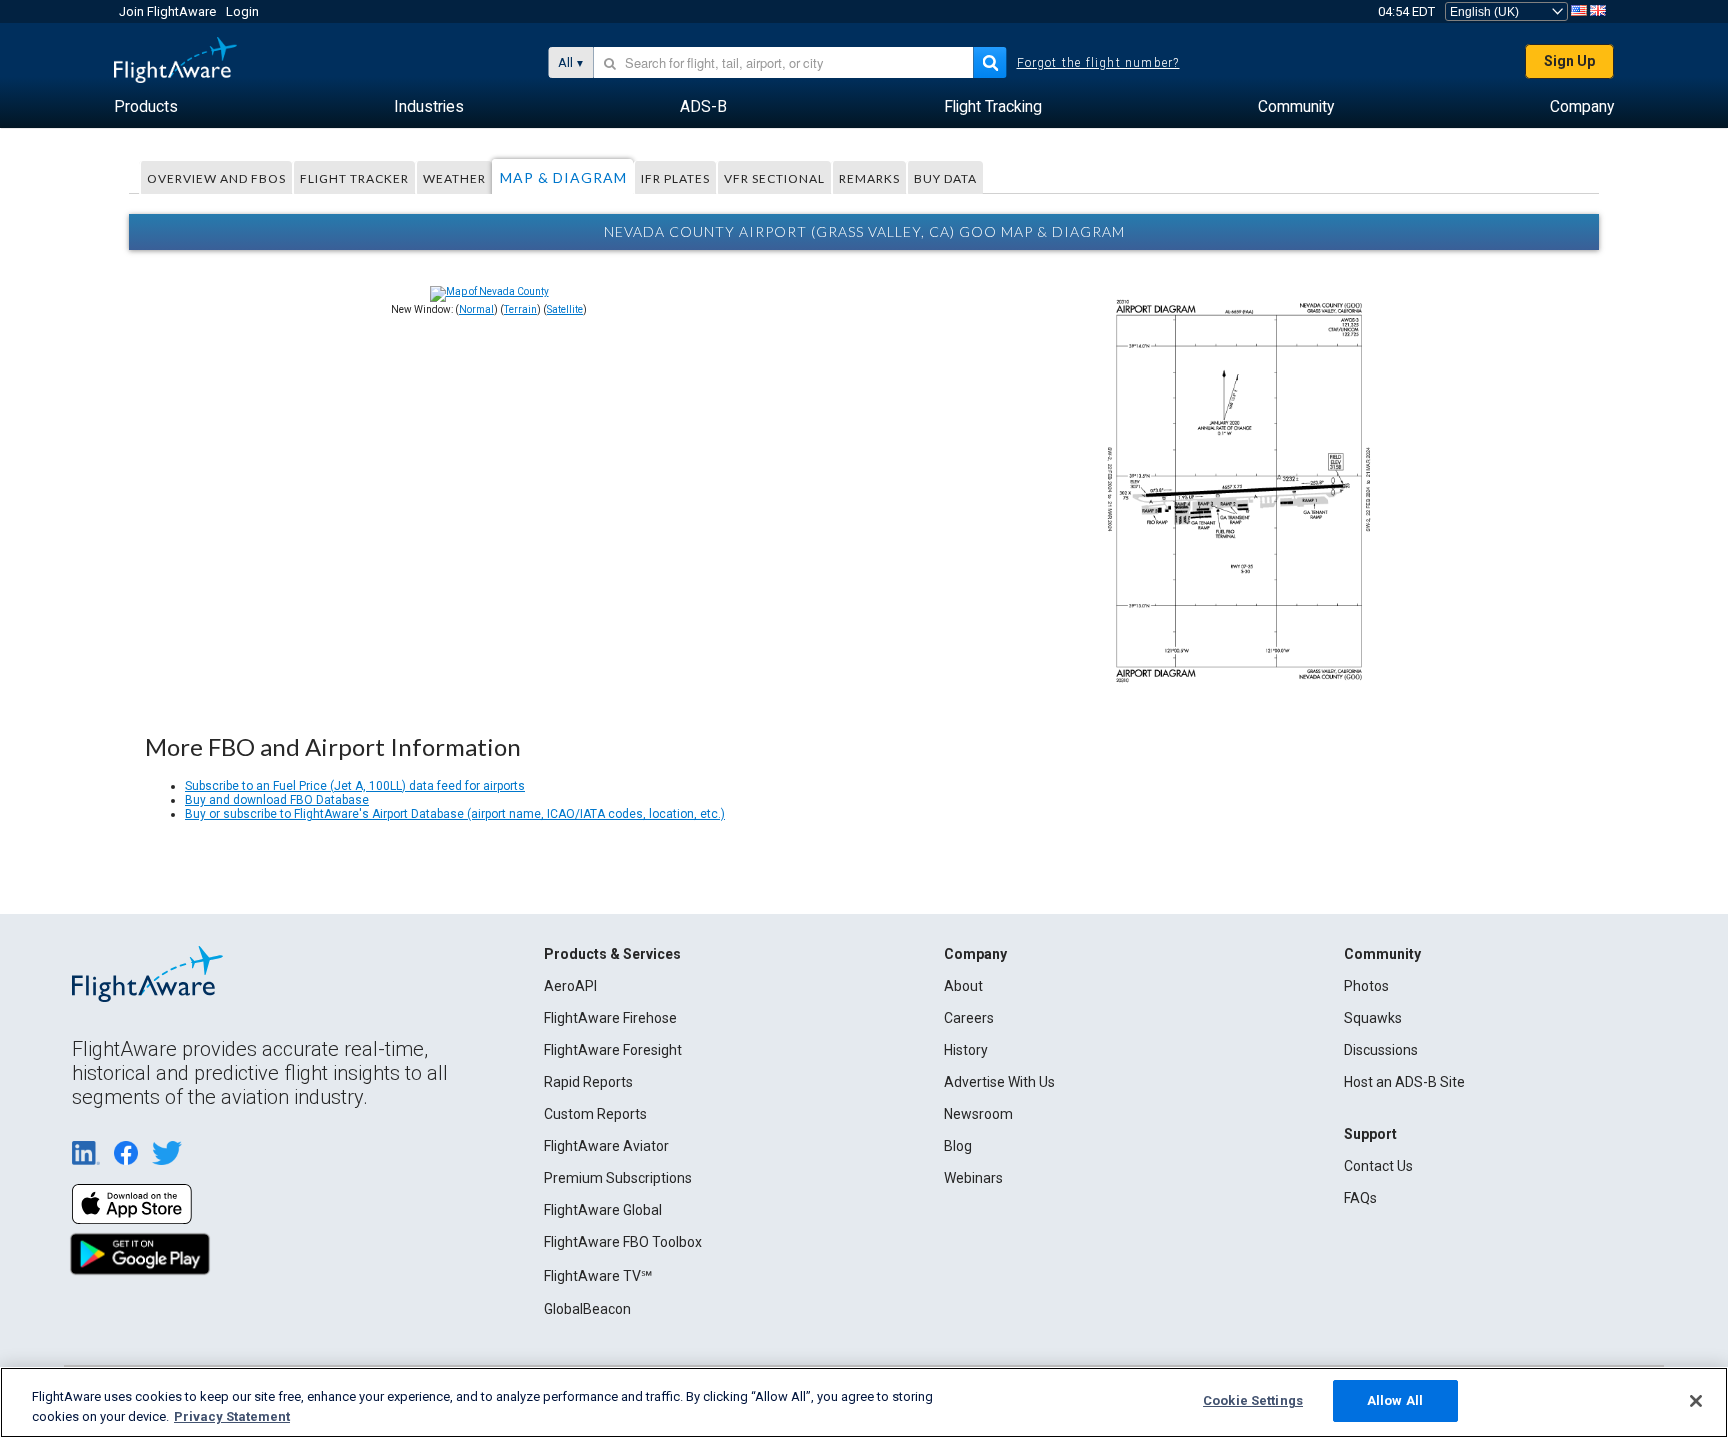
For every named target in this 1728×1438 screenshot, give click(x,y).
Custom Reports (595, 1114)
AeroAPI (570, 986)
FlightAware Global (603, 1210)
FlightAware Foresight (613, 1050)
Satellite (565, 309)
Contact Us (1378, 1166)
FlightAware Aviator (606, 1146)
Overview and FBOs (216, 178)
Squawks (1373, 1018)
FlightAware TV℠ (598, 1276)
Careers (969, 1018)
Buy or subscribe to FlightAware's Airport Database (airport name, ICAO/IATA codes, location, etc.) (455, 814)
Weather (454, 178)
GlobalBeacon (587, 1309)
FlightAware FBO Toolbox (623, 1242)
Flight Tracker (354, 178)
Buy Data (945, 178)
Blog (958, 1146)
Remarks (869, 178)
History (966, 1050)
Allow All (1395, 1400)
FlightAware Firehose (610, 1018)
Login (242, 11)
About (963, 986)
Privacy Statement (232, 1416)
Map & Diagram (563, 177)
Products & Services (612, 954)
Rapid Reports (588, 1082)
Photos (1366, 986)
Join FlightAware (167, 11)
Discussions (1381, 1050)
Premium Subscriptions (618, 1178)
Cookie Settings (1253, 1400)
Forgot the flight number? (1098, 63)
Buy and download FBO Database (277, 800)
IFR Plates (675, 178)
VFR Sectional (774, 178)
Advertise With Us (999, 1082)
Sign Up (1569, 61)
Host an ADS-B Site (1404, 1082)
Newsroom (978, 1114)
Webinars (973, 1178)
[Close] (1696, 1401)
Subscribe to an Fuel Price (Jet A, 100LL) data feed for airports (355, 786)
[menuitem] (146, 107)
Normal (476, 309)
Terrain (520, 309)
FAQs (1360, 1198)
